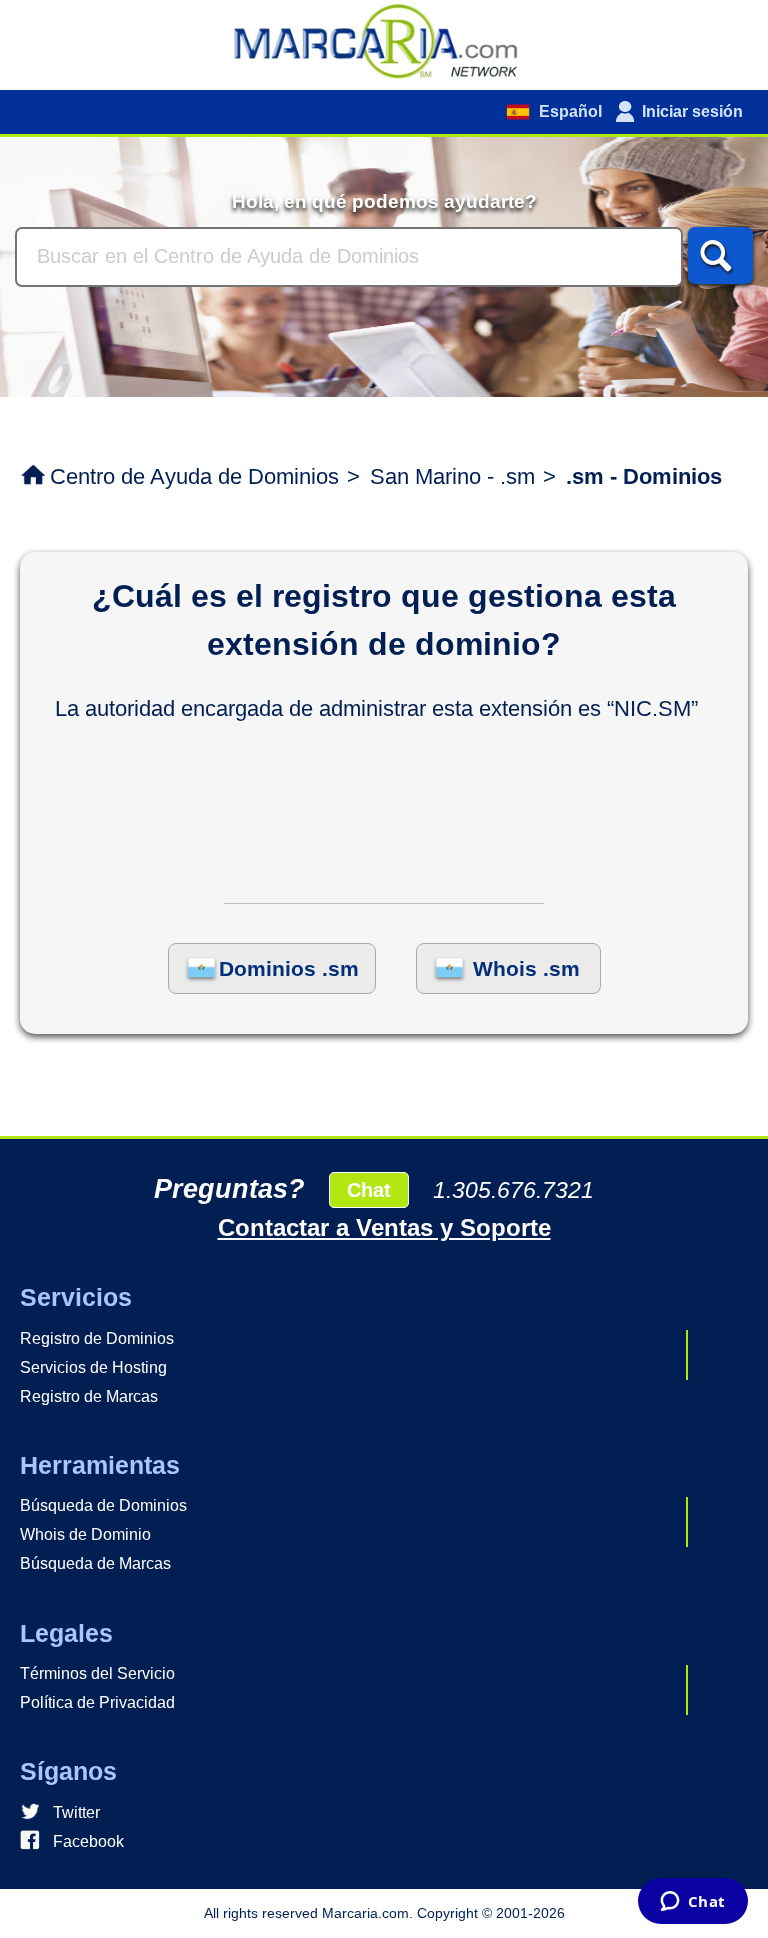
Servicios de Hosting (93, 1367)
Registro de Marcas (89, 1396)
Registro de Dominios (97, 1338)
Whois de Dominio (85, 1534)
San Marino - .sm (452, 476)
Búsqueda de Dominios (103, 1505)
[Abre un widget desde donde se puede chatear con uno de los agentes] (692, 1903)
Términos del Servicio (97, 1673)
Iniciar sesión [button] (692, 111)
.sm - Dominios (644, 476)
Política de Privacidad (97, 1702)
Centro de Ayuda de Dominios (194, 476)
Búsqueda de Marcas (95, 1563)
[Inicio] (384, 40)
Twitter (76, 1812)
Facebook (88, 1841)
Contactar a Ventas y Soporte (384, 1227)
